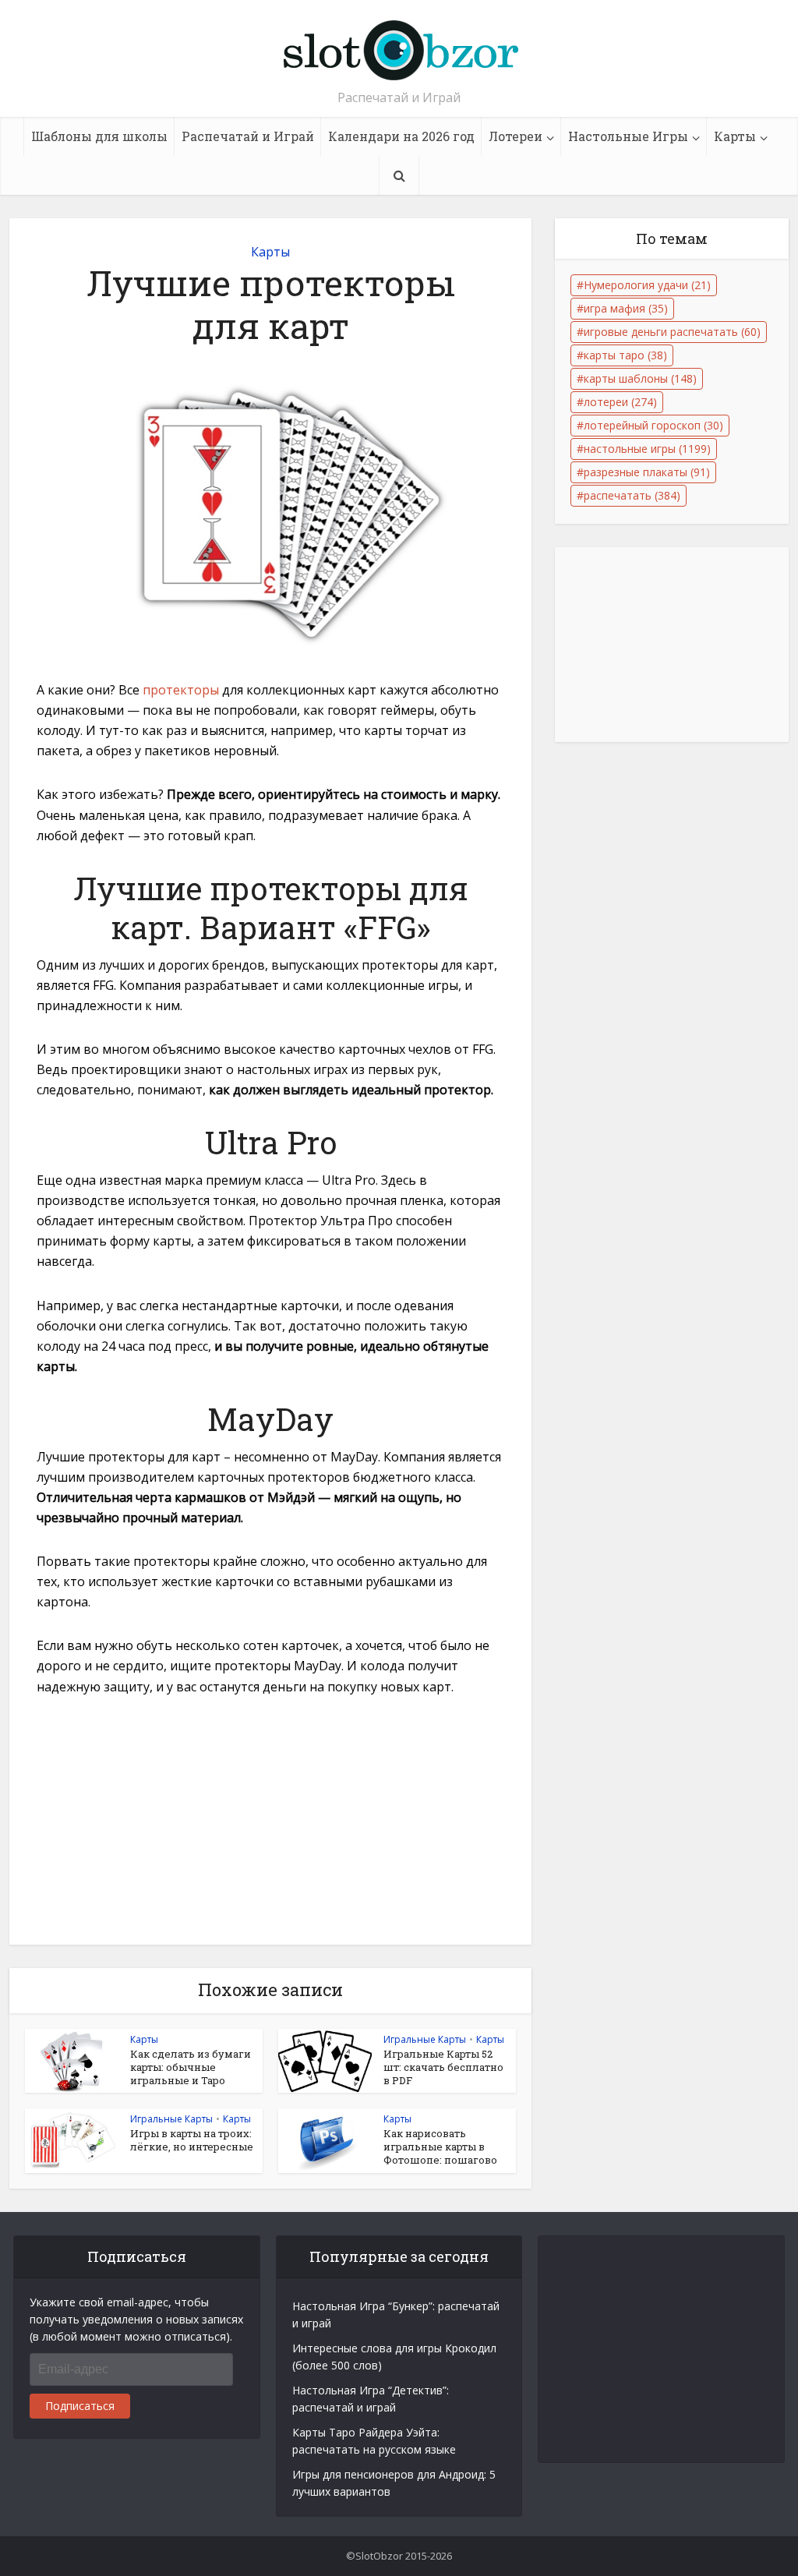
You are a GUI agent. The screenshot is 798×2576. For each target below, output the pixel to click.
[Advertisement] (270, 1829)
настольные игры (647, 449)
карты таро (625, 355)
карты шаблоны (640, 378)
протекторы (181, 690)
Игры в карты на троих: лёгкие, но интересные (192, 2140)
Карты (735, 136)
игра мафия (626, 308)
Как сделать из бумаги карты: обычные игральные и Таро (191, 2067)
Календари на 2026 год (401, 136)
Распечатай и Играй (248, 136)
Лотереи (516, 136)
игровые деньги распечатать (672, 332)
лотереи (620, 402)
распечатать (632, 495)
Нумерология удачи (647, 285)
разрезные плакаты (647, 472)
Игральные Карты (425, 2039)
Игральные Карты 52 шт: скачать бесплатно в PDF (443, 2067)
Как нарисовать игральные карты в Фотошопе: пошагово (440, 2147)
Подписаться (80, 2406)
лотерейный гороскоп (653, 425)
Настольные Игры (628, 136)
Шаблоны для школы (99, 136)
